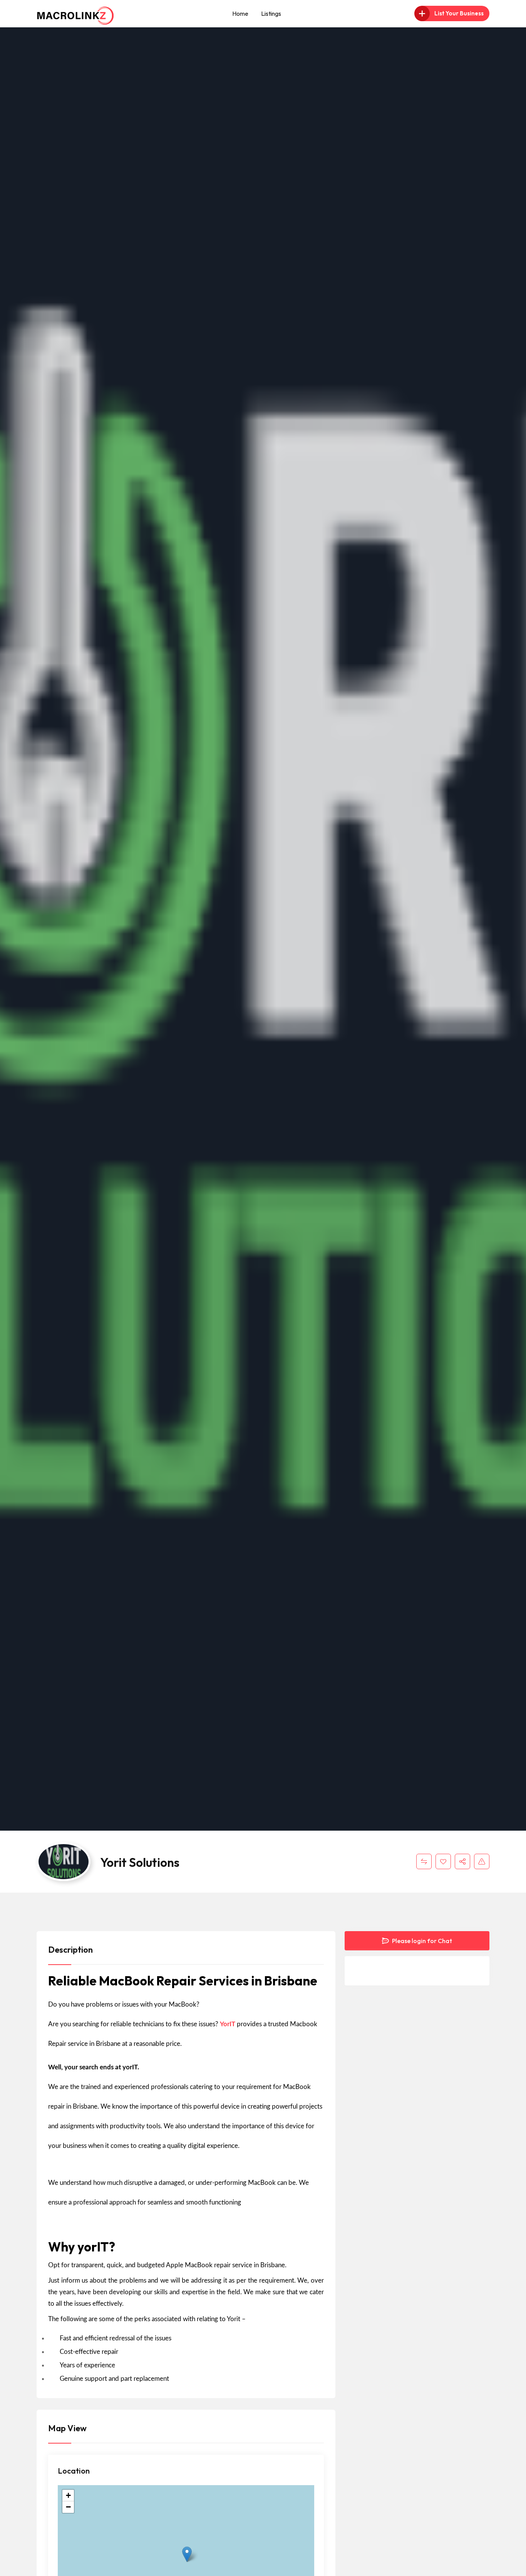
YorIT (228, 2024)
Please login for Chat (421, 1941)
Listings (271, 13)
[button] (187, 2554)
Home (240, 13)
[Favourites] (443, 1861)
